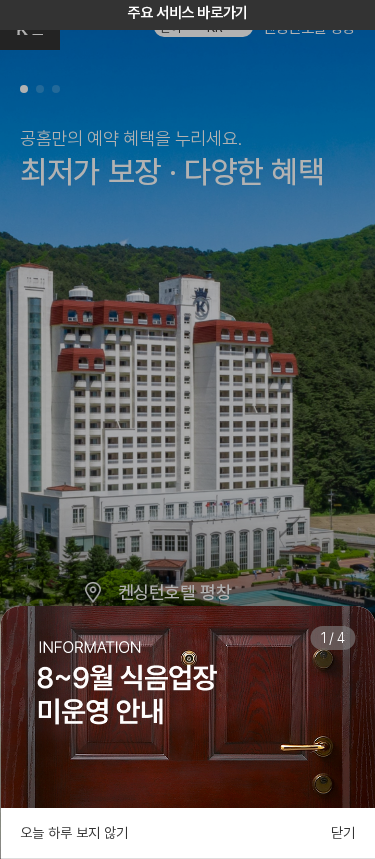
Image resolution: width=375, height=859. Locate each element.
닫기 (343, 832)
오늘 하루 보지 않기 (74, 832)
